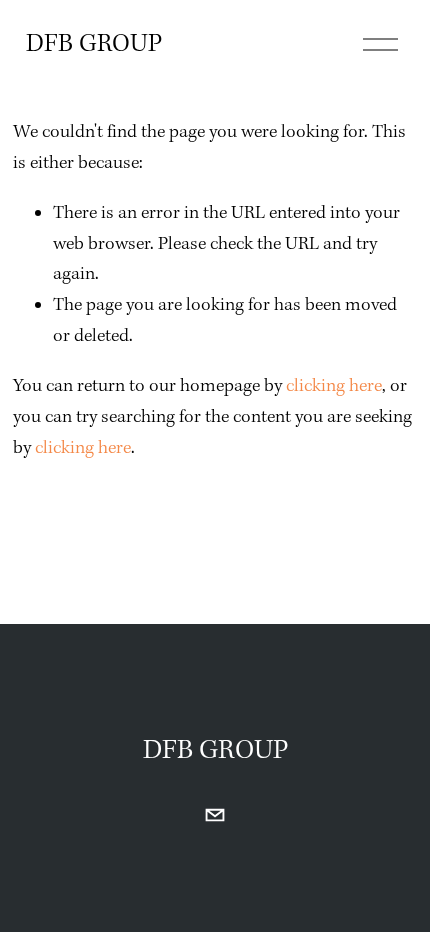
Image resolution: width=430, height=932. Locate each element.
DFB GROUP (94, 44)
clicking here (334, 386)
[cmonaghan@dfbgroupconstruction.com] (215, 815)
